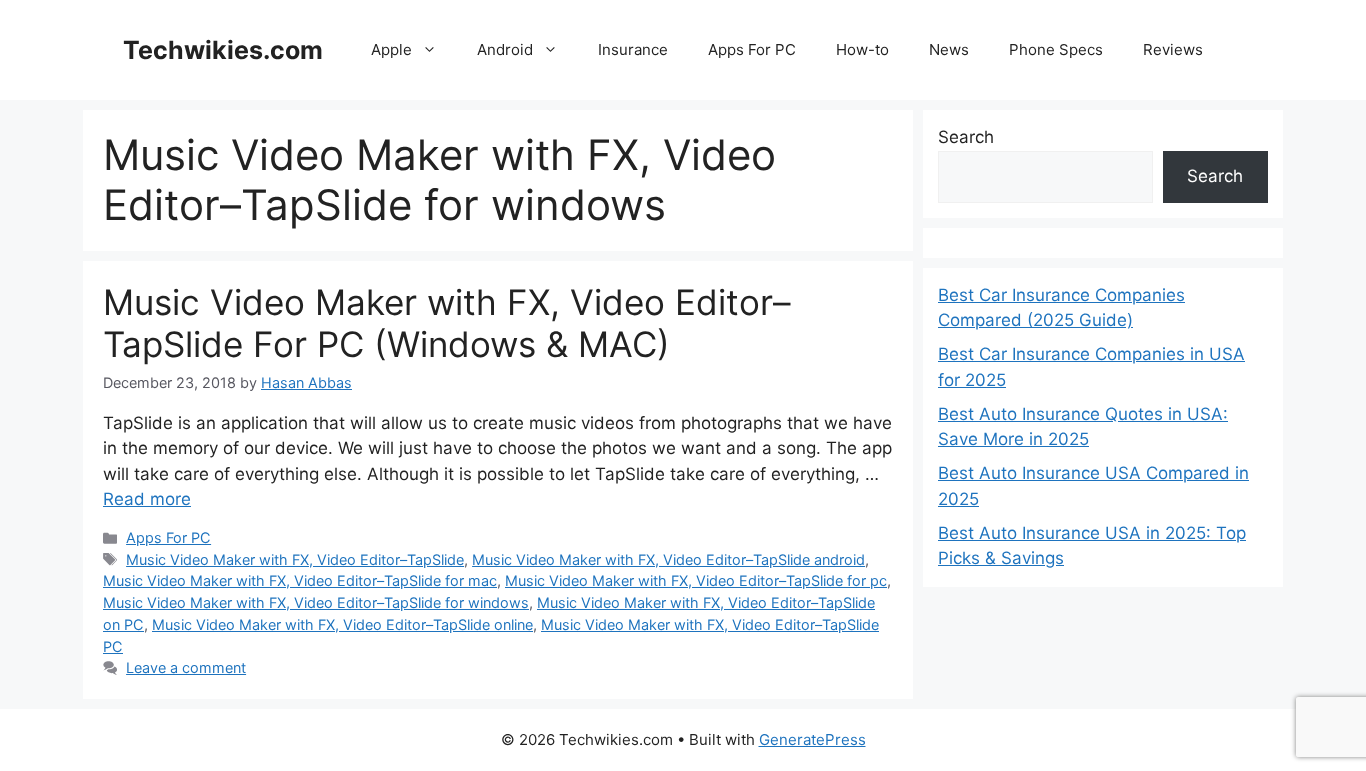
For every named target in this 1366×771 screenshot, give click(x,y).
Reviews (1173, 49)
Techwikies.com (223, 50)
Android (505, 49)
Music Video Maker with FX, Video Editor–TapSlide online (342, 624)
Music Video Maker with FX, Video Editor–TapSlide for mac (300, 580)
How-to (862, 49)
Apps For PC (752, 49)
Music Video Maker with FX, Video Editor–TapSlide (295, 559)
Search (966, 137)
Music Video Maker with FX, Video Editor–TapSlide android (668, 559)
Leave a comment (186, 667)
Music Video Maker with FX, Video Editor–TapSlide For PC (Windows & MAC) (447, 323)
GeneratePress (812, 739)
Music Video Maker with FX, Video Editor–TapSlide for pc (696, 580)
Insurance (633, 49)
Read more (147, 499)
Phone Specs (1056, 49)
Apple (391, 49)
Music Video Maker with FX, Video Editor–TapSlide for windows (316, 602)
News (949, 49)
